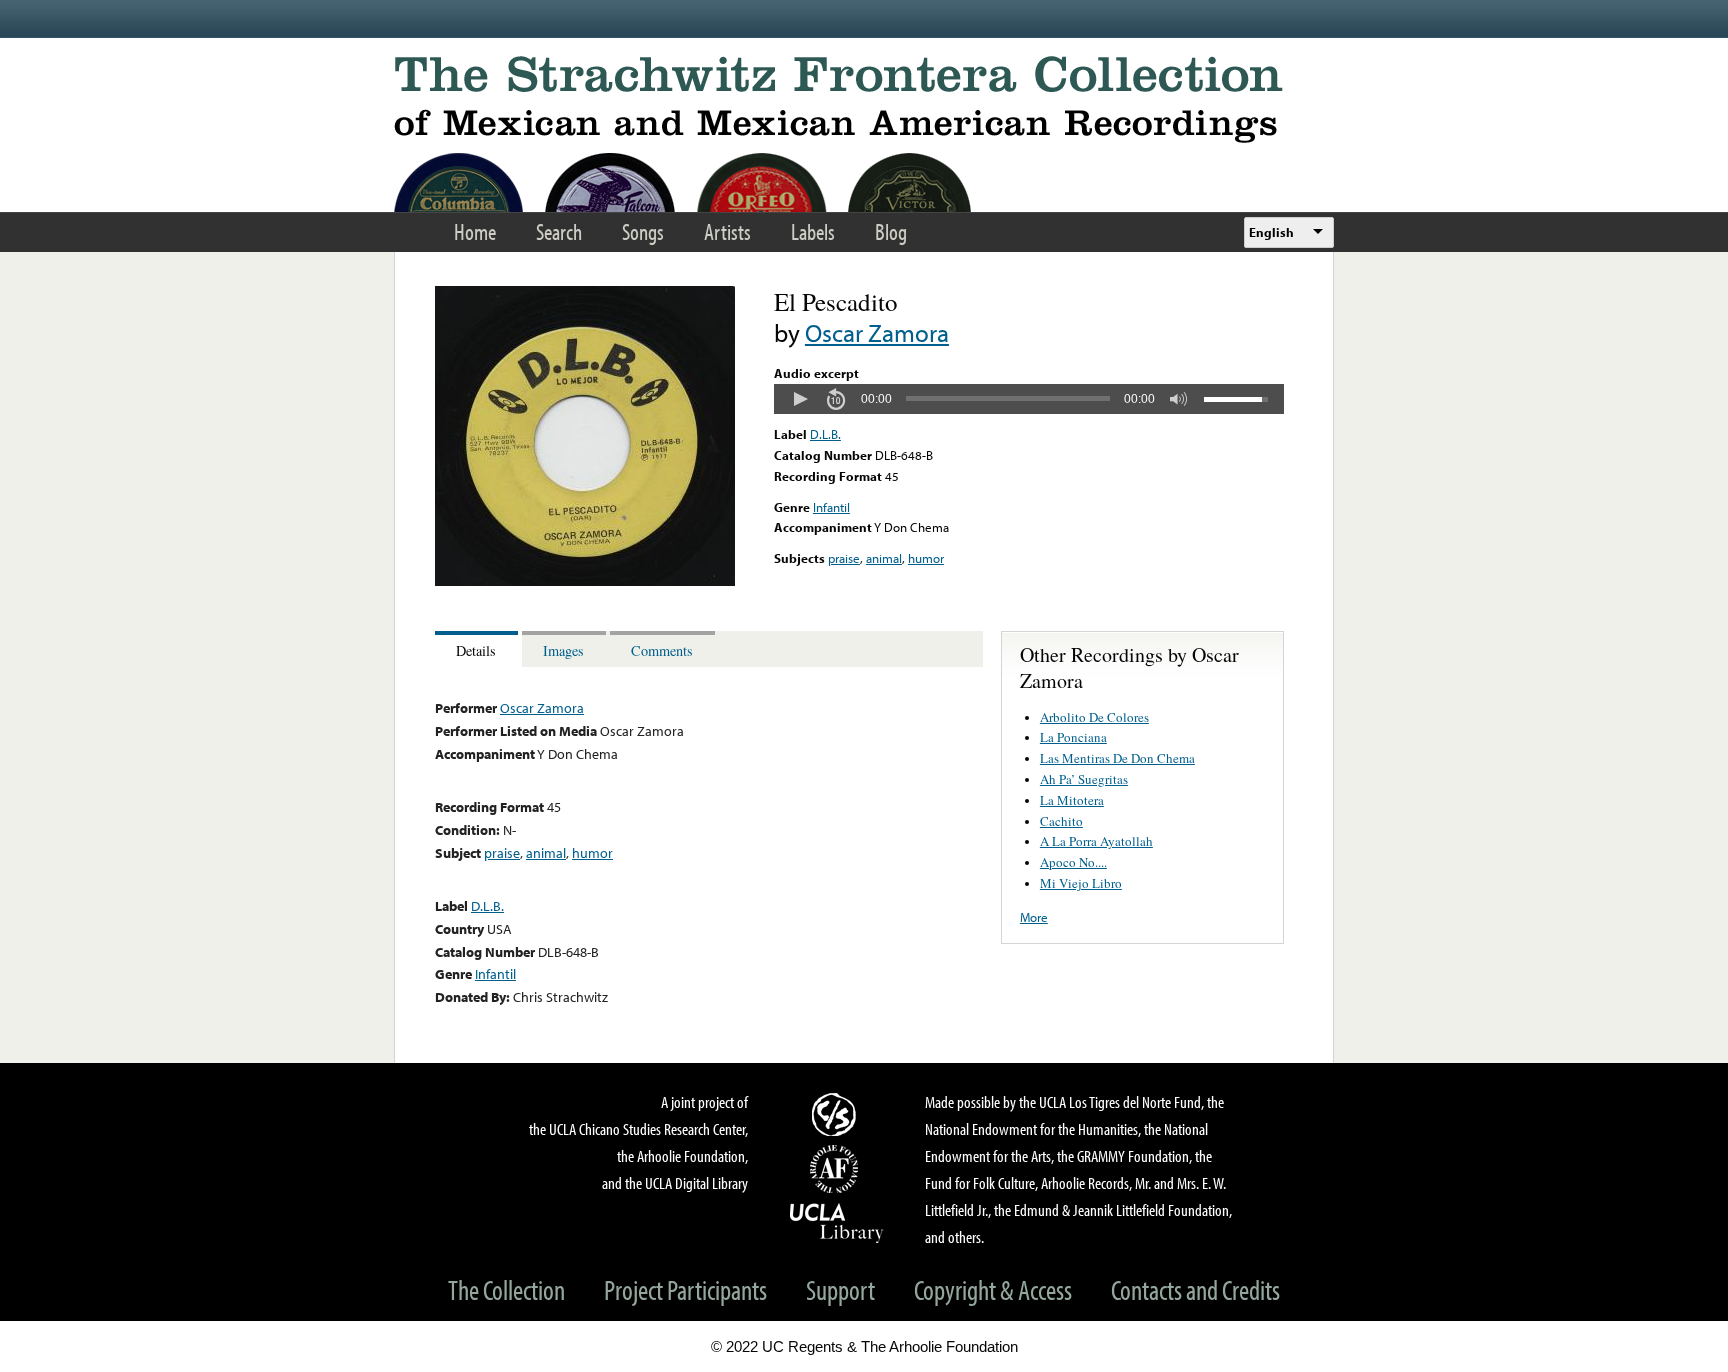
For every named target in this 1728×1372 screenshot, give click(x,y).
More (1034, 917)
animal (884, 558)
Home (475, 231)
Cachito (1061, 821)
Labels (813, 231)
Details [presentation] (476, 650)
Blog (891, 231)
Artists (727, 231)
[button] (800, 399)
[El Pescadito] (585, 581)
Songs (643, 231)
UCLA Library (837, 1222)
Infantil (831, 507)
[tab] (478, 649)
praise (844, 558)
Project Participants (685, 1289)
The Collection (506, 1289)
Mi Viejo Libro (1081, 883)
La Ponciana (1073, 737)
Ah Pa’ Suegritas (1084, 779)
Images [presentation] (563, 650)
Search (559, 231)
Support (840, 1289)
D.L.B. (825, 434)
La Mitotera (1072, 800)
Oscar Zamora (877, 332)
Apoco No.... (1073, 862)
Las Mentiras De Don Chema (1117, 758)
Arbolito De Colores (1094, 717)
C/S (837, 1114)
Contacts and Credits (1195, 1289)
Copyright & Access (993, 1289)
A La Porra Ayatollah (1096, 841)
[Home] (864, 99)
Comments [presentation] (662, 650)
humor (926, 558)
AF (837, 1169)
